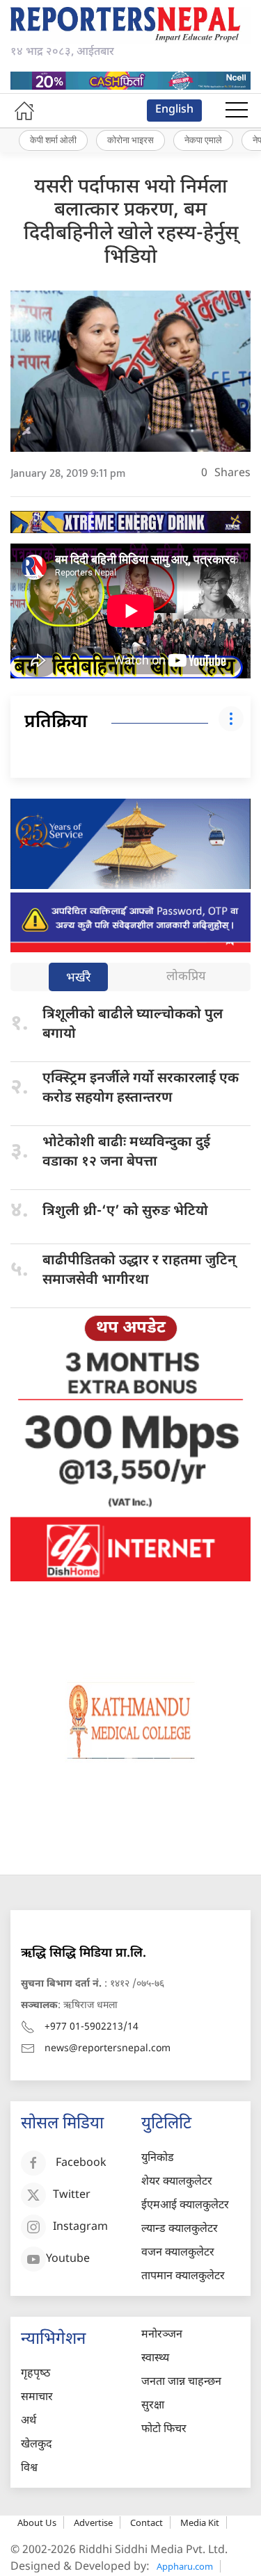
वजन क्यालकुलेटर (178, 2253)
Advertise (93, 2522)
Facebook (81, 2163)
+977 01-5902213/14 (92, 2027)
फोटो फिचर (164, 2430)
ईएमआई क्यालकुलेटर (185, 2206)
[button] (237, 111)
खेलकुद (37, 2445)
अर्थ (29, 2421)
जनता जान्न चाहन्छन (181, 2382)
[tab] (78, 978)
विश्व (29, 2469)
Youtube (68, 2259)
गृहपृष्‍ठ (35, 2374)
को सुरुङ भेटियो (125, 1212)
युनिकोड (158, 2159)
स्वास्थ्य (155, 2359)
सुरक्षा (153, 2406)
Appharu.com (185, 2566)
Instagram (80, 2227)
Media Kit (200, 2522)
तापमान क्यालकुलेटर (183, 2277)
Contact (147, 2522)
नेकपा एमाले (203, 140)
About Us (37, 2522)
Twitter (72, 2195)
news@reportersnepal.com (108, 2049)
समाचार (37, 2398)
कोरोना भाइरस (130, 140)
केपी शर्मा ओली (53, 140)
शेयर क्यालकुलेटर (177, 2182)
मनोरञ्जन (162, 2335)
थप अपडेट (131, 1328)
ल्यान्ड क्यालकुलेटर (180, 2229)
